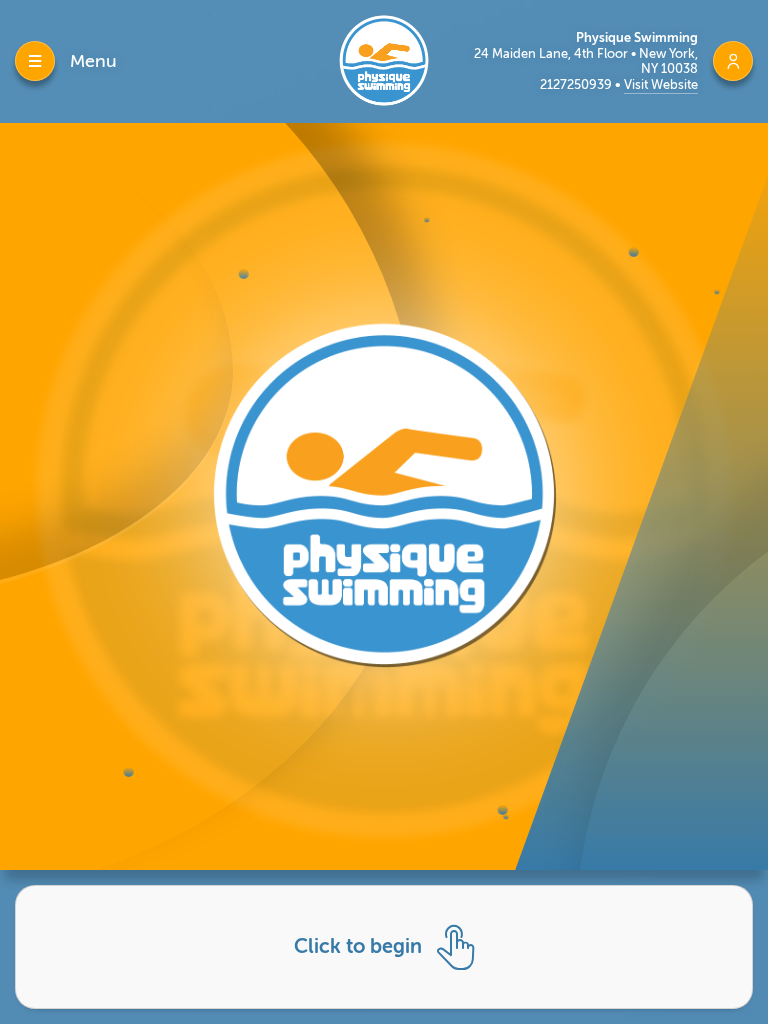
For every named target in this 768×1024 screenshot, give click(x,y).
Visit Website (661, 84)
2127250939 (577, 84)
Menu (93, 61)
